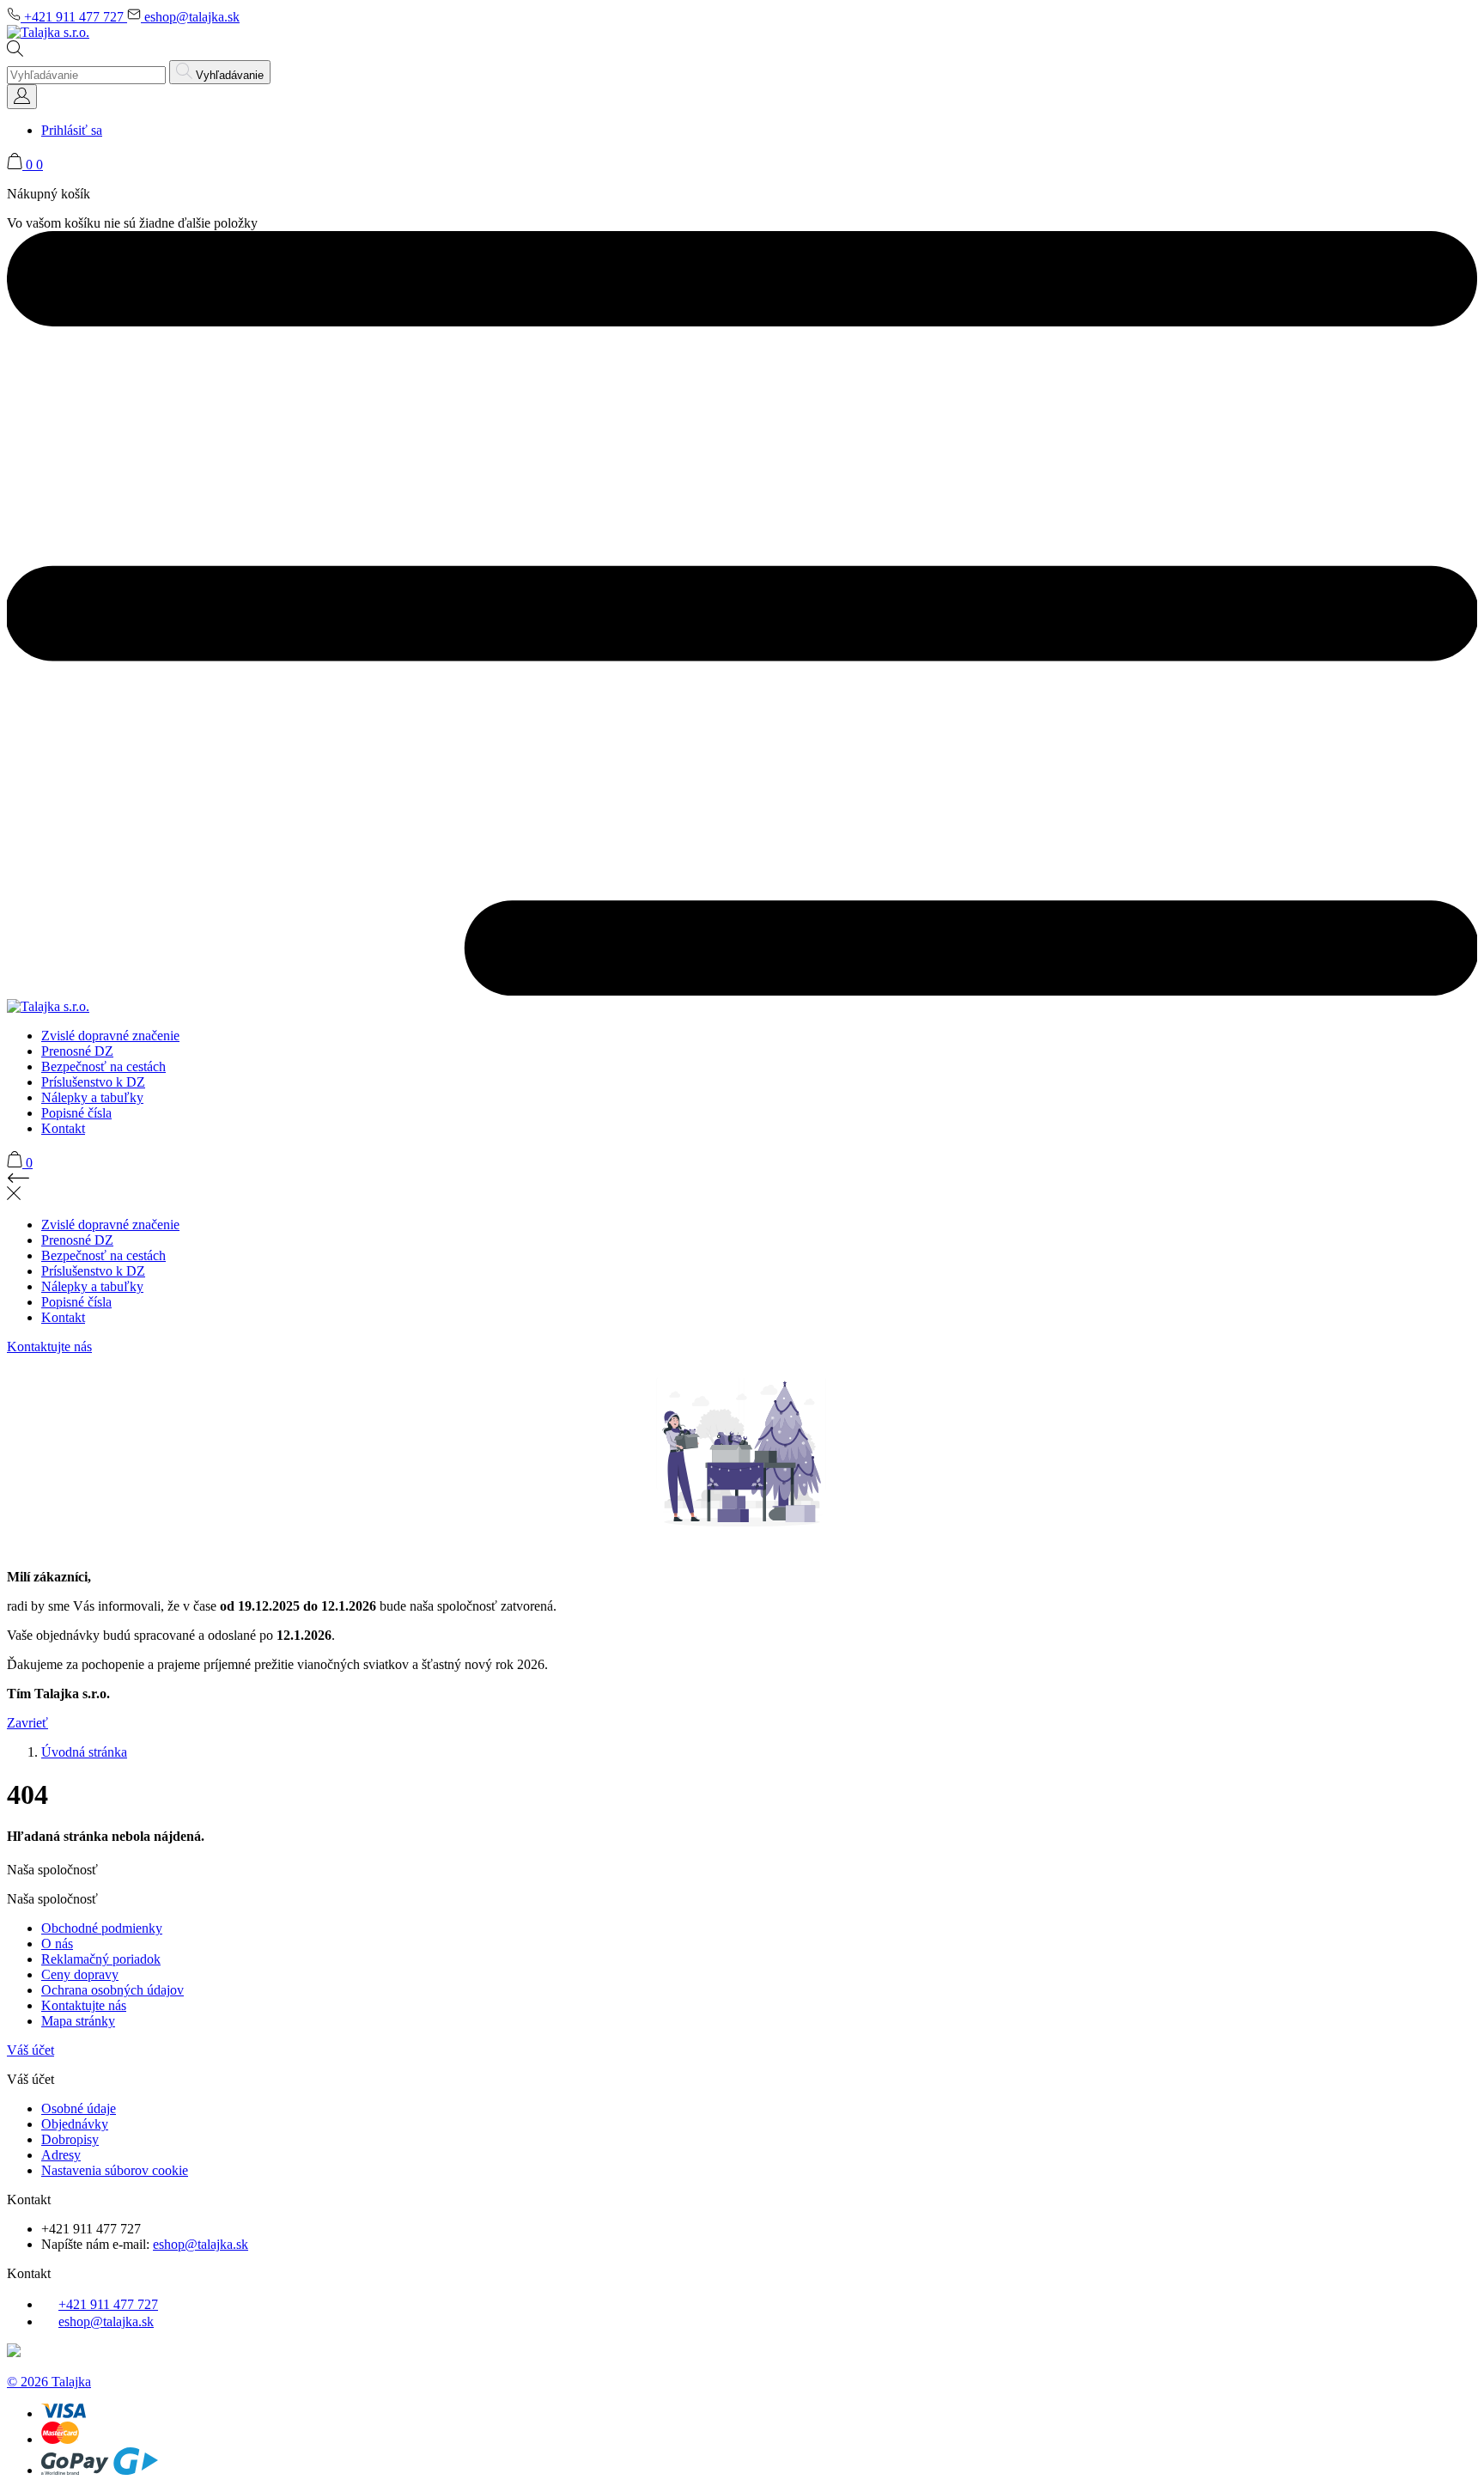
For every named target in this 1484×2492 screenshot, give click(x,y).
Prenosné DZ (77, 1051)
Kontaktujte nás (49, 1347)
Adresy (61, 2155)
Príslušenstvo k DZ (93, 1082)
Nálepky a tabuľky (92, 1097)
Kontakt (63, 1128)
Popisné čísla (76, 1113)
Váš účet (30, 2050)
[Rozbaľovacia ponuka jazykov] (22, 97)
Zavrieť (27, 1723)
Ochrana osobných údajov (113, 1990)
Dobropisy (70, 2139)
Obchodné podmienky (102, 1928)
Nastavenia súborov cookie (115, 2170)
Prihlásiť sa (72, 130)
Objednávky (75, 2124)
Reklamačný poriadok (101, 1959)
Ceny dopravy (80, 1974)
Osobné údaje (79, 2108)
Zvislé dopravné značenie (110, 1036)
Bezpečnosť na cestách (103, 1066)
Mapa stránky (78, 2021)
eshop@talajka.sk (190, 17)
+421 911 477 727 (74, 17)
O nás (57, 1944)
